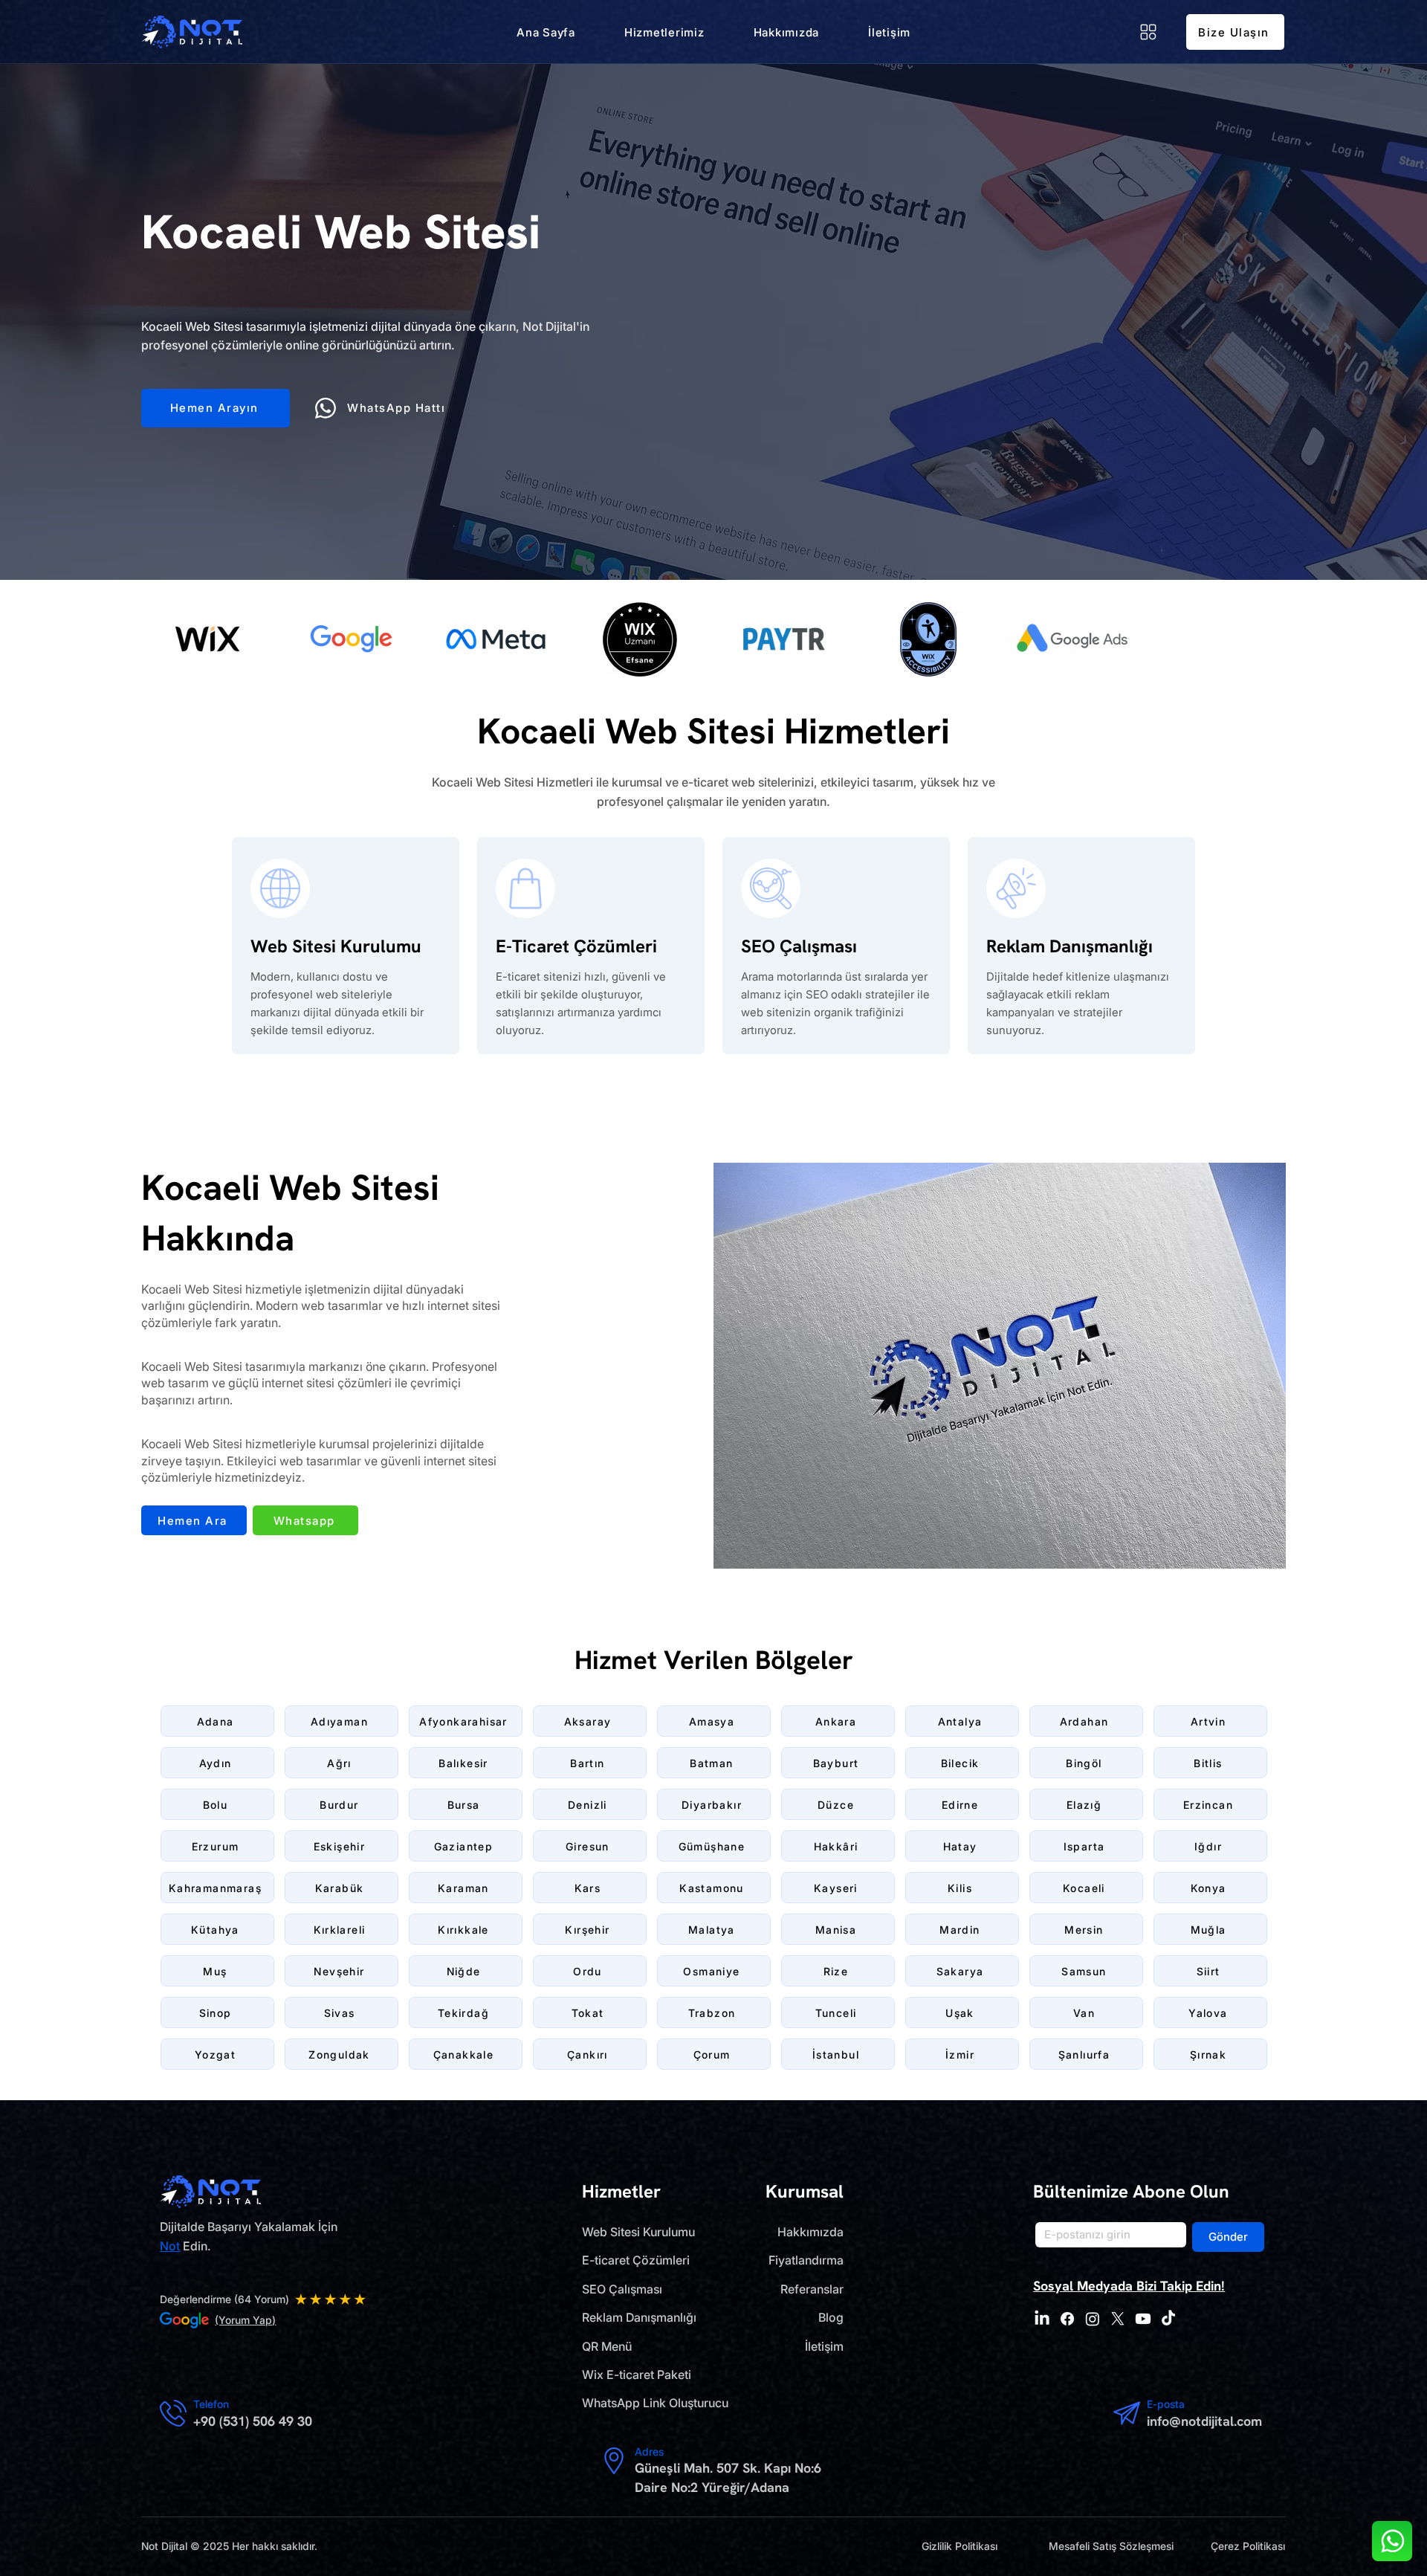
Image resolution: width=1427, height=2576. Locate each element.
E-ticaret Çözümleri (636, 2260)
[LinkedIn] (1042, 2319)
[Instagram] (1093, 2319)
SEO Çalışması (622, 2289)
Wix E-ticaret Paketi (637, 2375)
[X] (1118, 2319)
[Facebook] (1067, 2319)
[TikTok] (1168, 2319)
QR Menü (607, 2346)
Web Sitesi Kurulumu (638, 2232)
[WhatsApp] (1392, 2541)
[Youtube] (1143, 2319)
